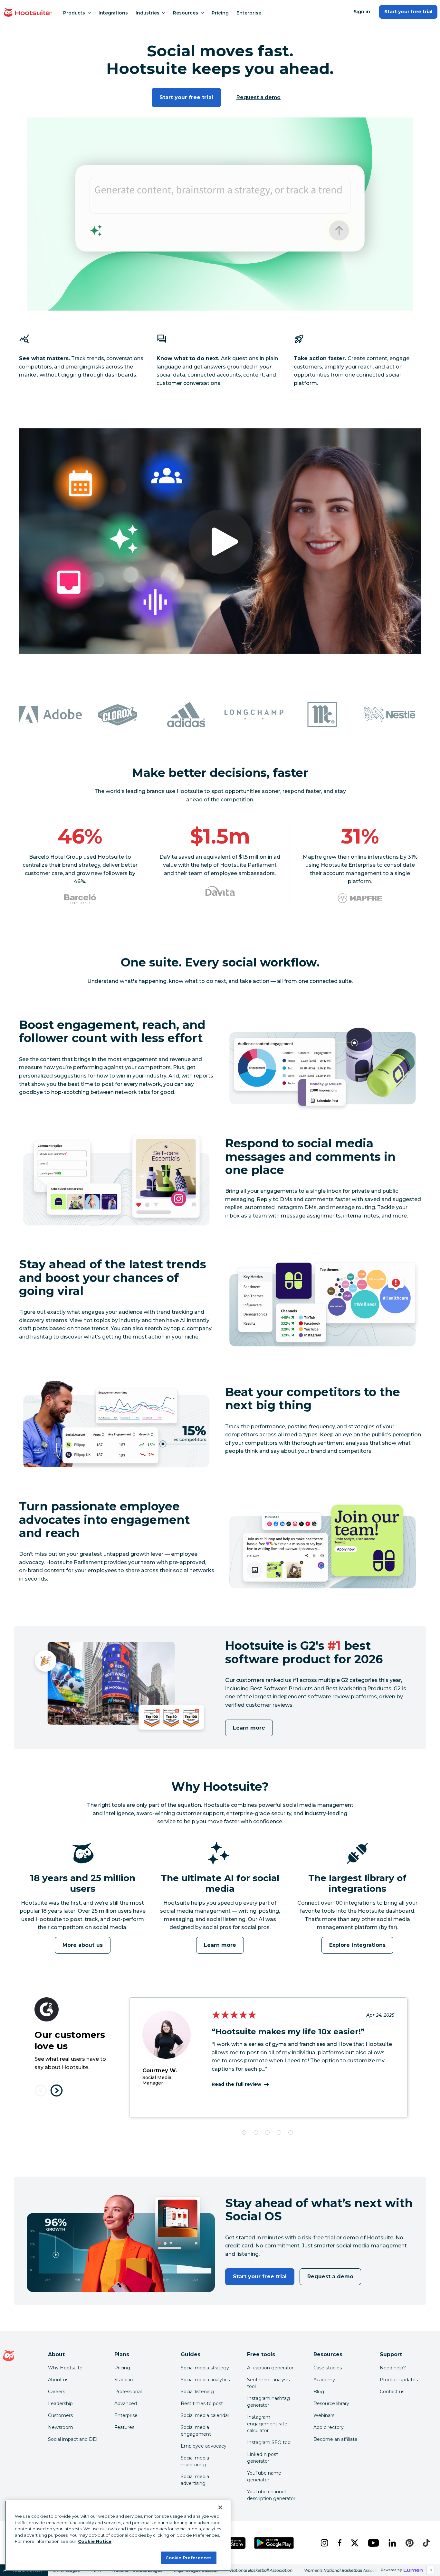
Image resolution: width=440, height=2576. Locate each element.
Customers (60, 2415)
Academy (324, 2380)
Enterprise (249, 13)
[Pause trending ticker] (431, 2570)
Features (124, 2427)
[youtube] (373, 2543)
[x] (354, 2543)
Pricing (220, 13)
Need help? (393, 2368)
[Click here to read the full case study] (80, 899)
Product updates (399, 2380)
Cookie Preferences (189, 2557)
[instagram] (324, 2543)
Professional (128, 2392)
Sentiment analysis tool (268, 2383)
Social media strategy (205, 2368)
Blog (319, 2392)
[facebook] (339, 2543)
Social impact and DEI (73, 2439)
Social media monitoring (195, 2461)
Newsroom (61, 2427)
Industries (148, 13)
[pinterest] (409, 2543)
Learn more (249, 1728)
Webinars (324, 2415)
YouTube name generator (264, 2476)
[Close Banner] (220, 2507)
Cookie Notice (95, 2541)
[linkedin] (392, 2543)
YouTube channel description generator (271, 2495)
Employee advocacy (204, 2446)
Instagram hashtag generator (268, 2402)
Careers (57, 2392)
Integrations (113, 13)
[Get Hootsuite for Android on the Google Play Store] (274, 2543)
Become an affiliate (335, 2439)
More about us (83, 1945)
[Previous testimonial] (41, 2091)
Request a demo (259, 97)
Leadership (60, 2403)
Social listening (197, 2392)
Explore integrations (357, 1945)
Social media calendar (205, 2415)
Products (74, 13)
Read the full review (236, 2084)
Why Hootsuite (65, 2368)
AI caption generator (270, 2368)
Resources (186, 13)
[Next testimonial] (57, 2091)
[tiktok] (426, 2543)
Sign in (362, 12)
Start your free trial (408, 12)
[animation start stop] (81, 1871)
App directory (329, 2427)
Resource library (331, 2403)
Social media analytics (205, 2380)
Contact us (392, 2392)
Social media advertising (195, 2480)
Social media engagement (196, 2431)
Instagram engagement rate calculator (267, 2424)
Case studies (328, 2368)
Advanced (126, 2403)
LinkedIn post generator (263, 2458)
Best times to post (202, 2403)
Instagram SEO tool (269, 2442)
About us (58, 2380)
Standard (124, 2380)
